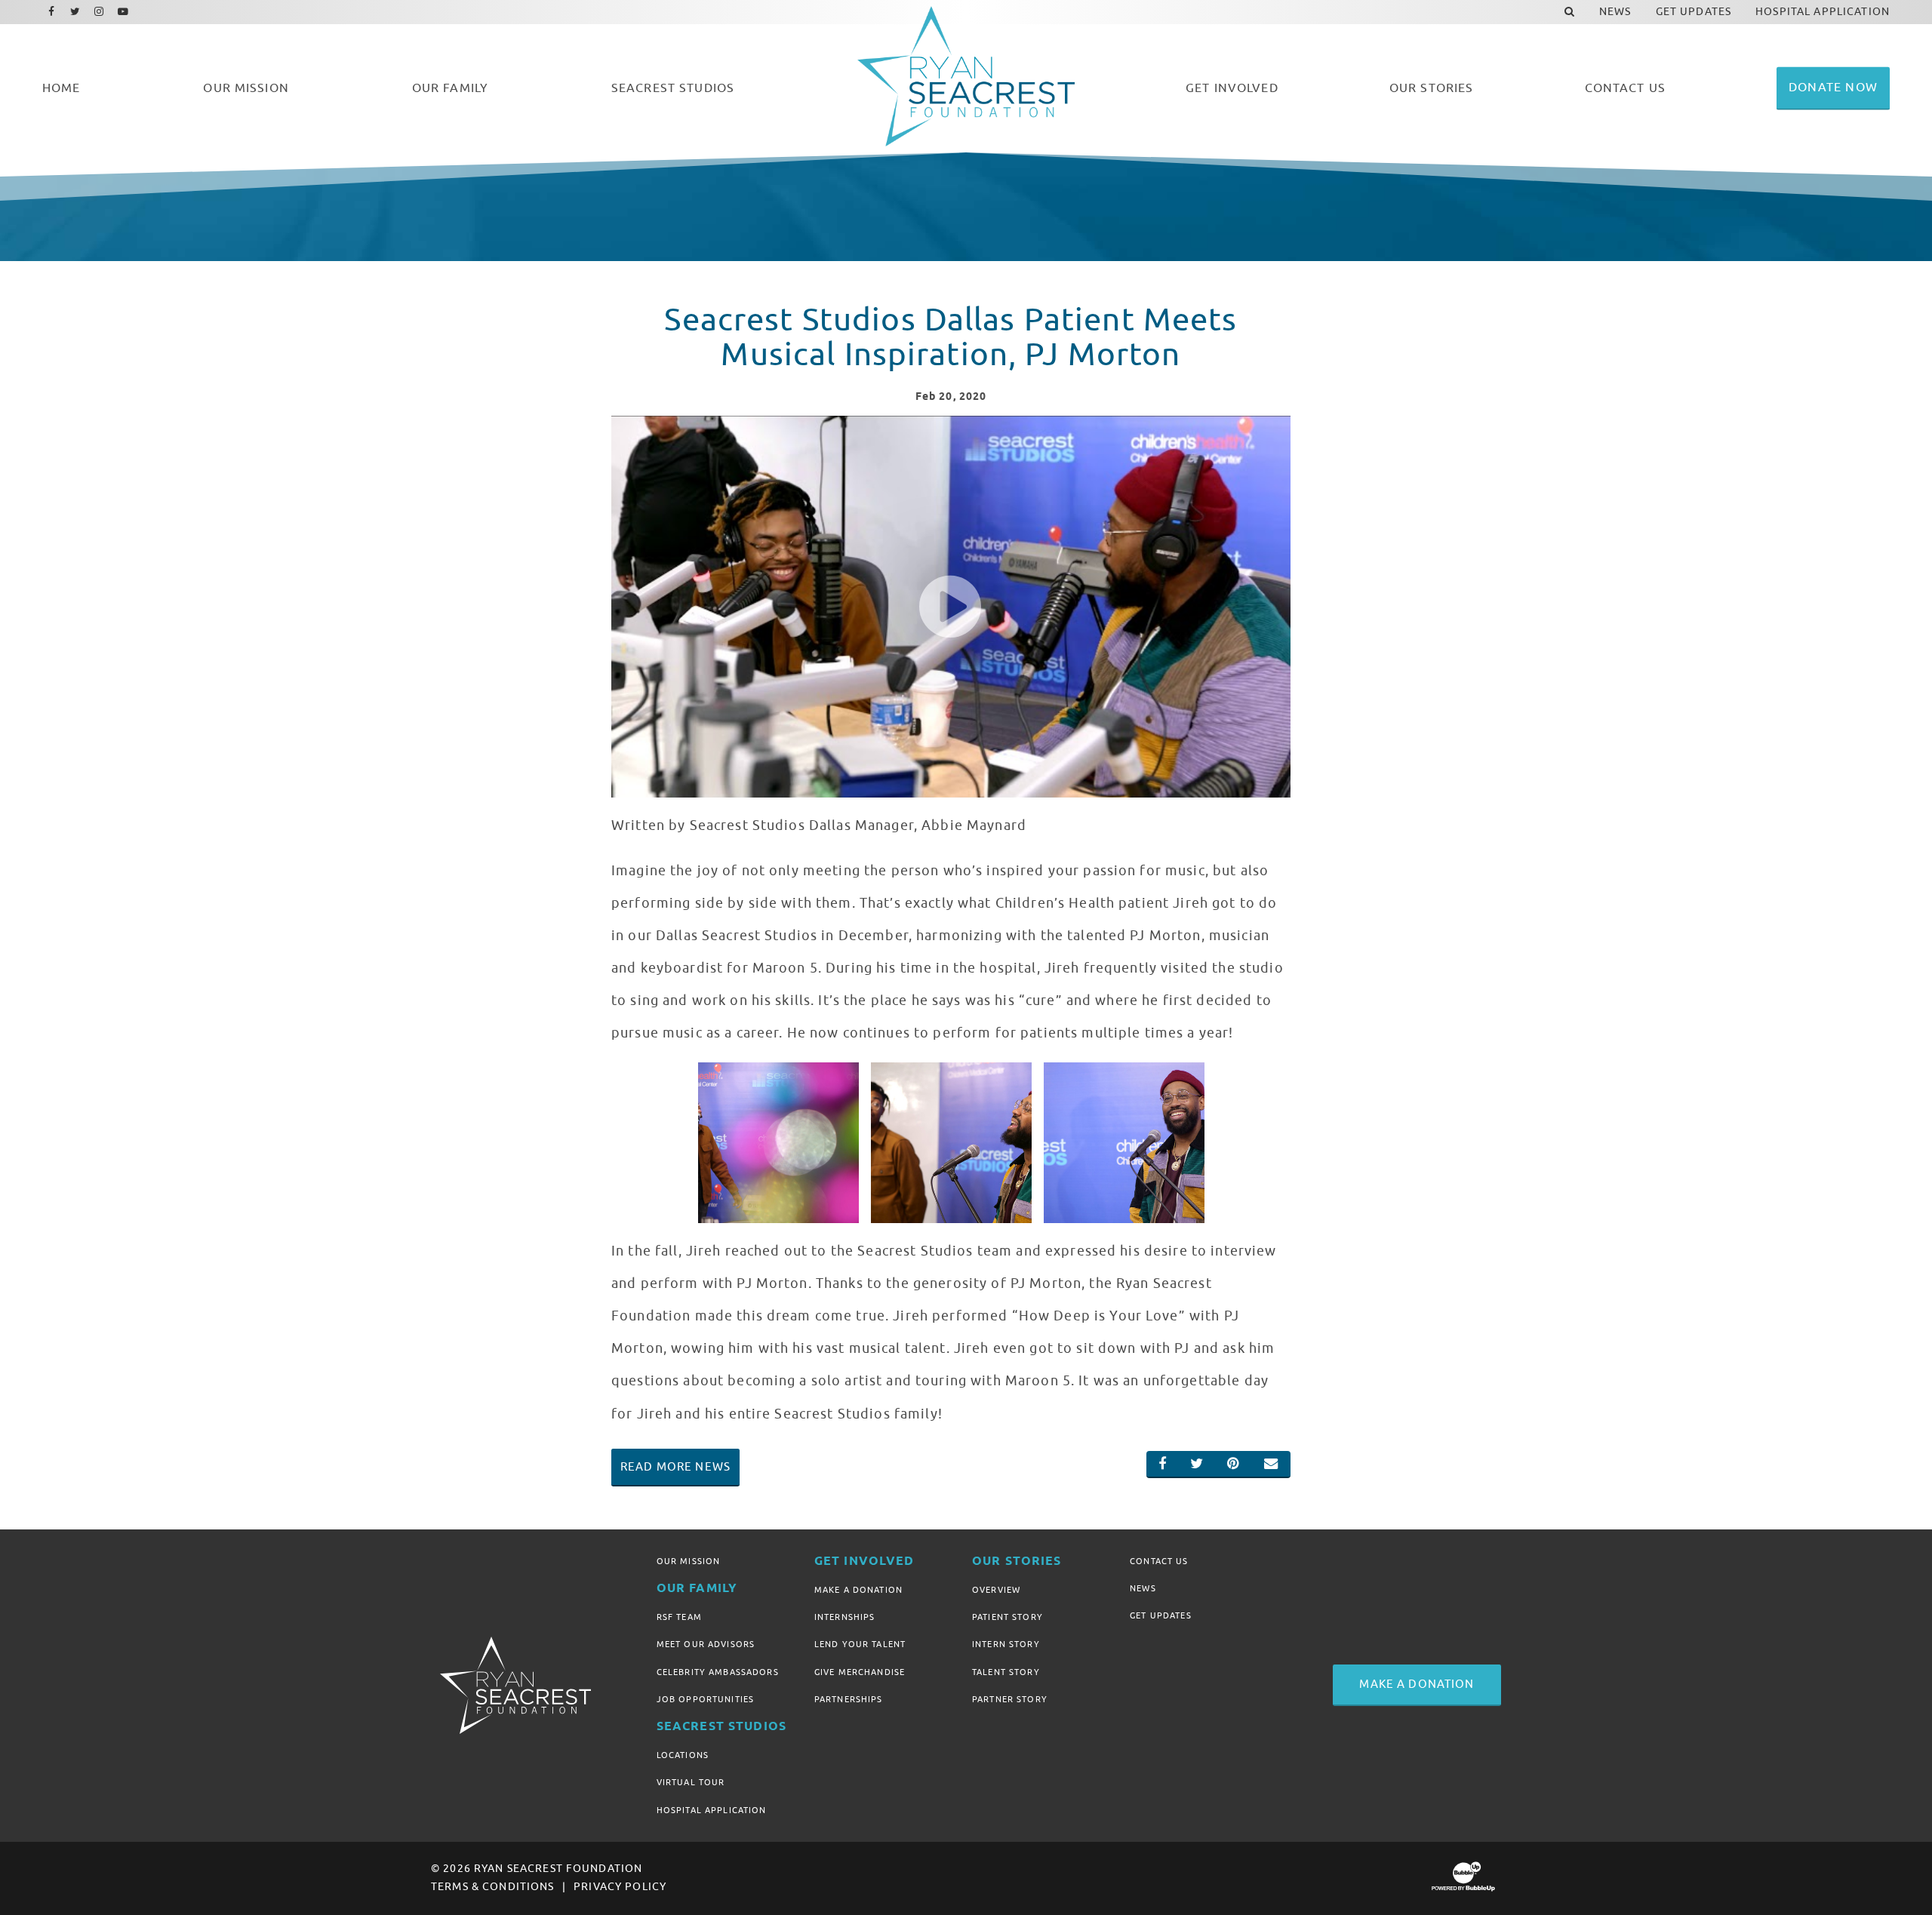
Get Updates (1161, 1615)
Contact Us (1159, 1561)
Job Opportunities (705, 1699)
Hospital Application (712, 1810)
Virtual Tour (691, 1782)
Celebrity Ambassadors (718, 1672)
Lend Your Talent (860, 1644)
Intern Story (1006, 1644)
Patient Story (1008, 1617)
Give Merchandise (860, 1672)
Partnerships (849, 1699)
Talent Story (1006, 1672)
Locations (683, 1755)
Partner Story (1010, 1699)
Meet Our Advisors (706, 1644)
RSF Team (679, 1617)
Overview (996, 1590)
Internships (845, 1617)
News (1143, 1588)
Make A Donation (858, 1590)
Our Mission (689, 1561)
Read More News (675, 1467)
